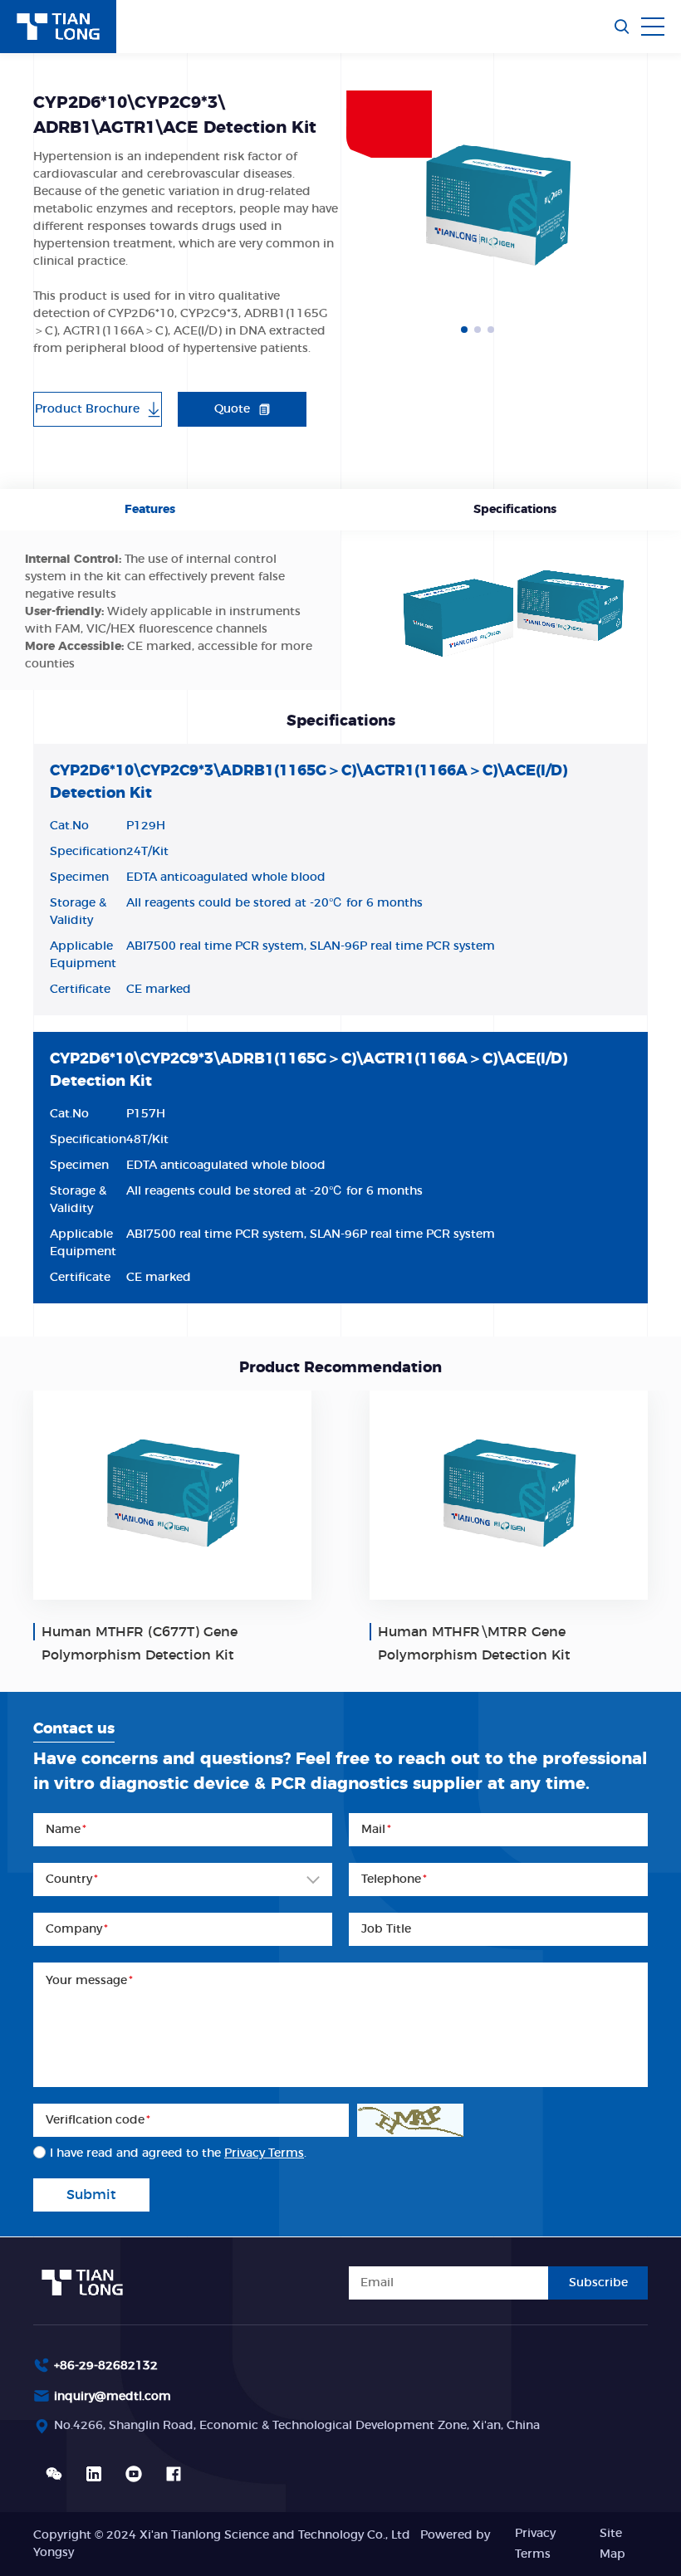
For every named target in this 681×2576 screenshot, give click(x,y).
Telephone (394, 1879)
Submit (91, 2195)
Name (66, 1830)
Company (77, 1929)
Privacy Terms (264, 2153)
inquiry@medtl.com (113, 2397)
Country (72, 1879)
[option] (497, 207)
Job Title (386, 1929)
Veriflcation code (98, 2120)
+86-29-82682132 (106, 2366)
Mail (376, 1830)
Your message (89, 1981)
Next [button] (639, 207)
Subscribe (598, 2283)
